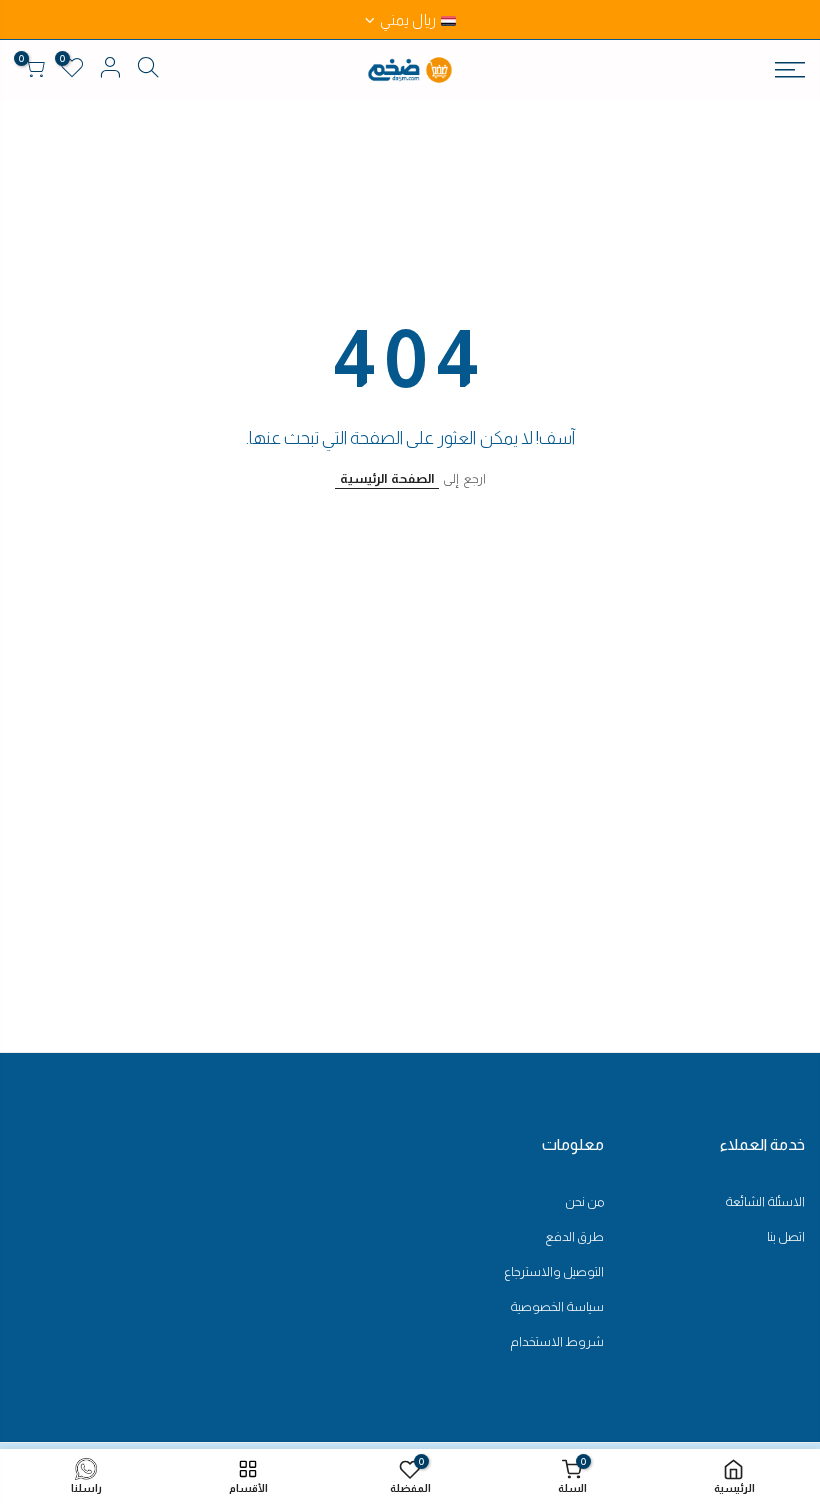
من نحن (584, 1201)
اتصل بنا (786, 1236)
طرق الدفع (574, 1236)
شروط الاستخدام (557, 1341)
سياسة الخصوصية (557, 1306)
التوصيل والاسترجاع (554, 1271)
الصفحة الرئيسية (387, 478)
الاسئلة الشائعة (765, 1201)
